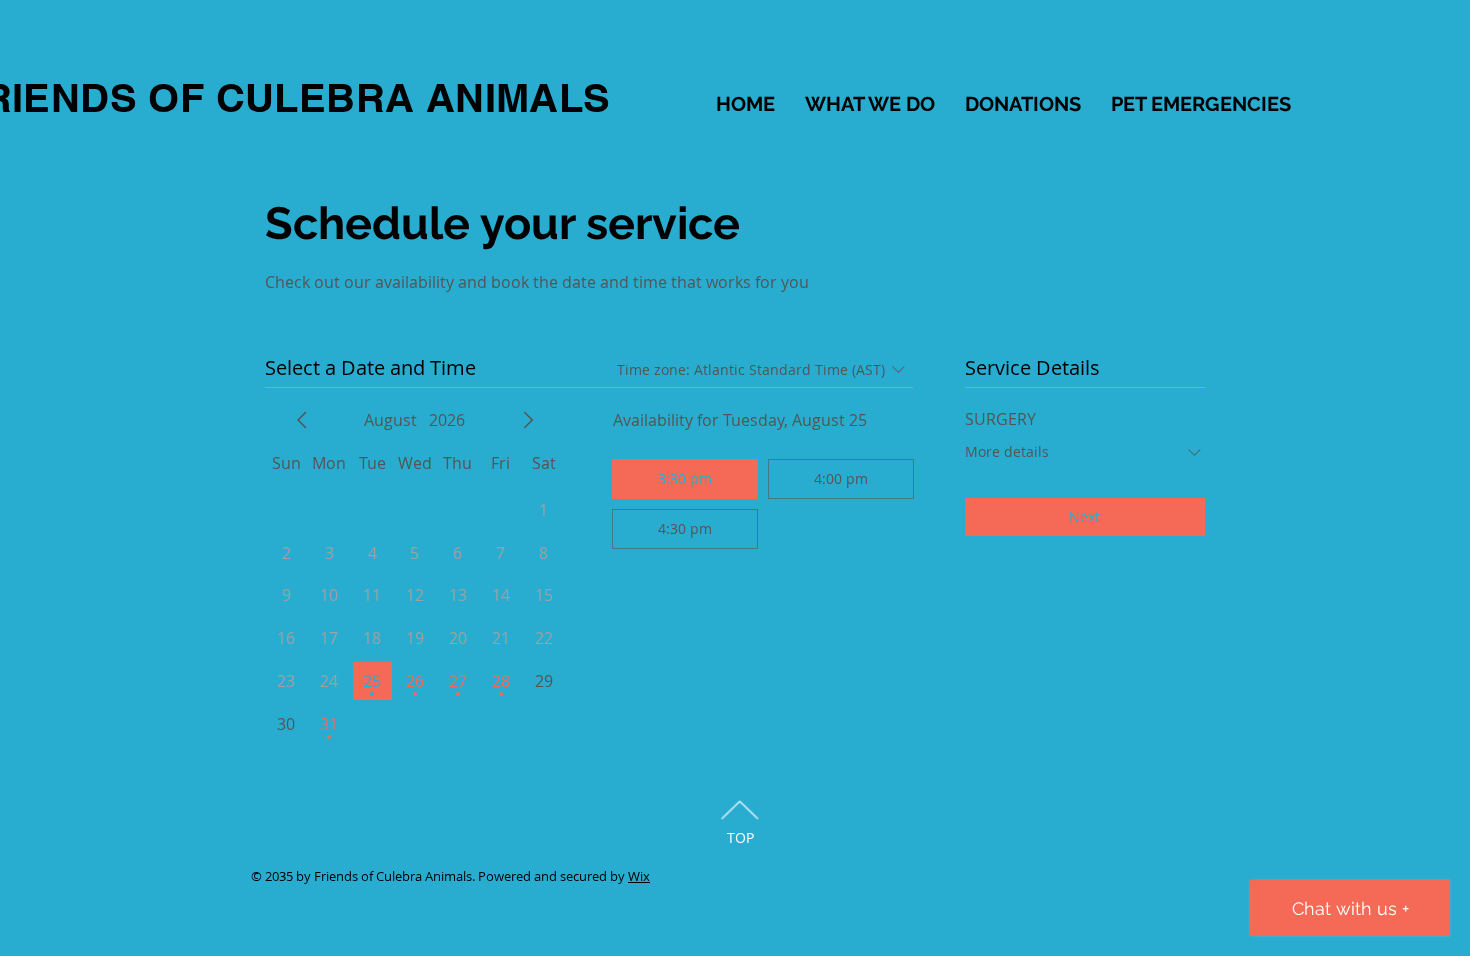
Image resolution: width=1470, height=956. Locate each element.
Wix (639, 876)
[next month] (528, 420)
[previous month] (302, 420)
